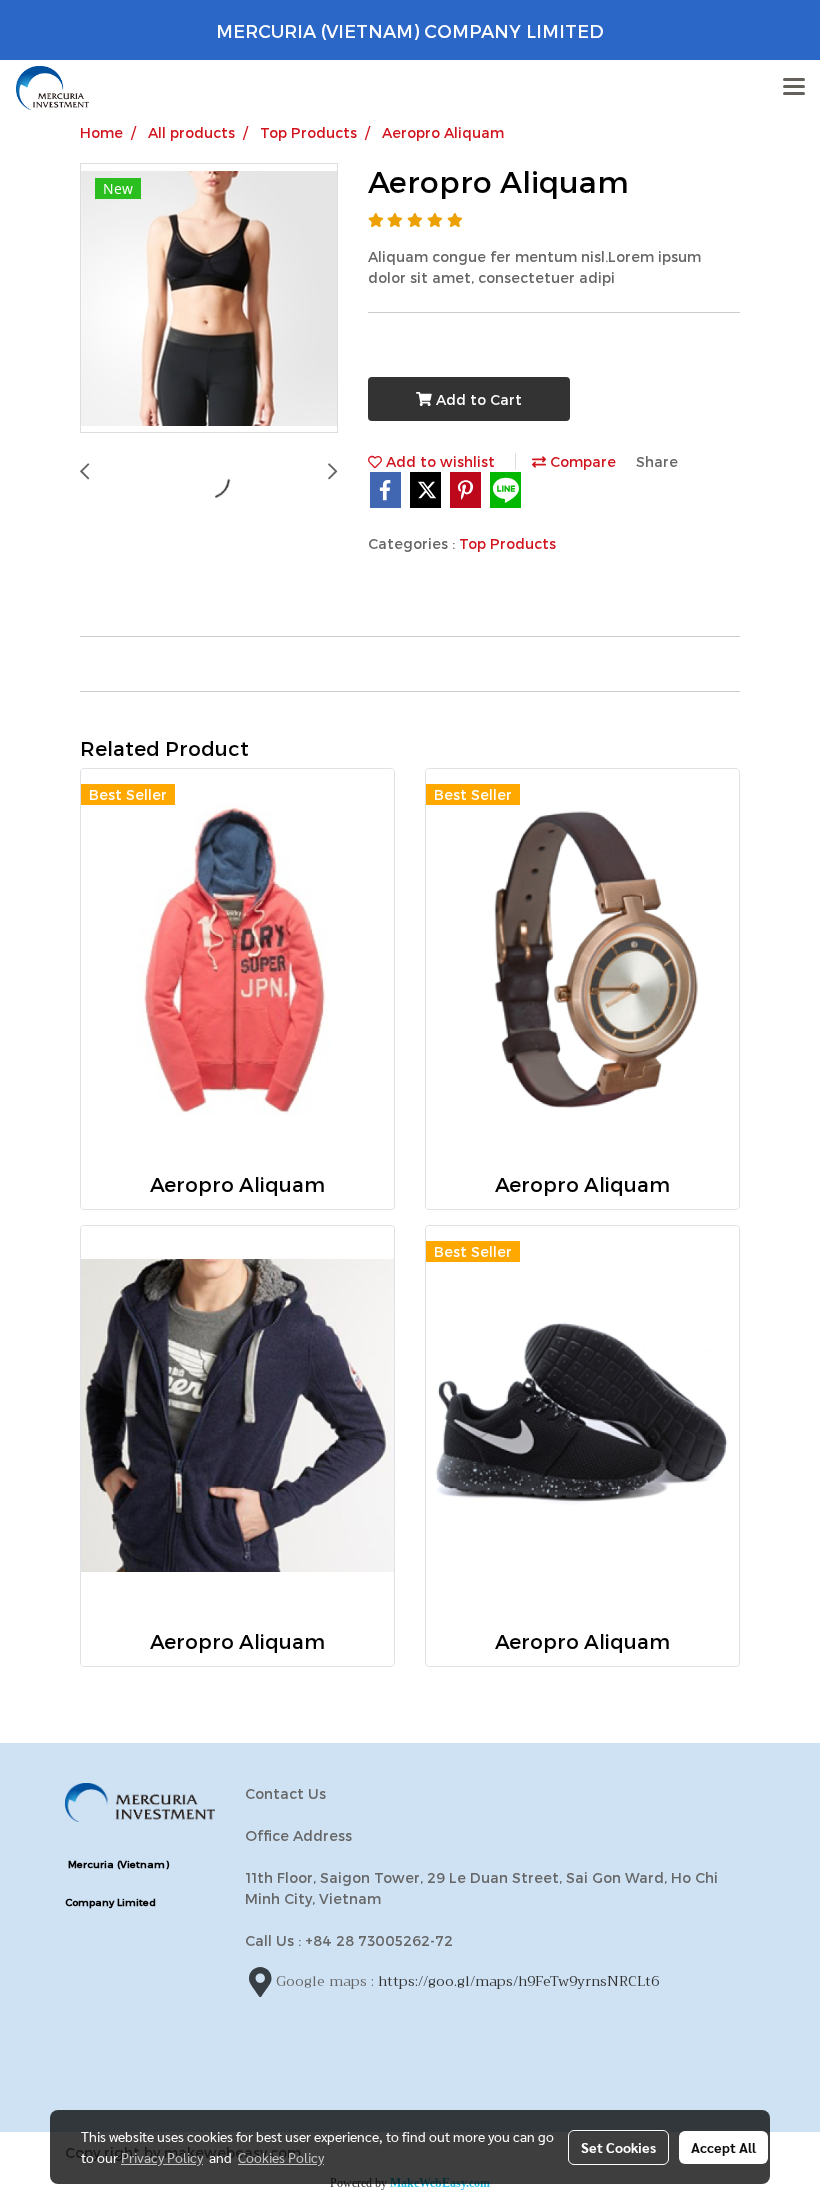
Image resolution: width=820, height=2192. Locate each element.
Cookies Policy (281, 2157)
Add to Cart (477, 399)
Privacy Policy (162, 2157)
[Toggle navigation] (794, 88)
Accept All (723, 2147)
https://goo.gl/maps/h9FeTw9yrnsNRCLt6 (518, 1980)
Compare (581, 461)
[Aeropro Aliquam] (209, 299)
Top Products (507, 543)
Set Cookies (618, 2147)
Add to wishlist (438, 461)
